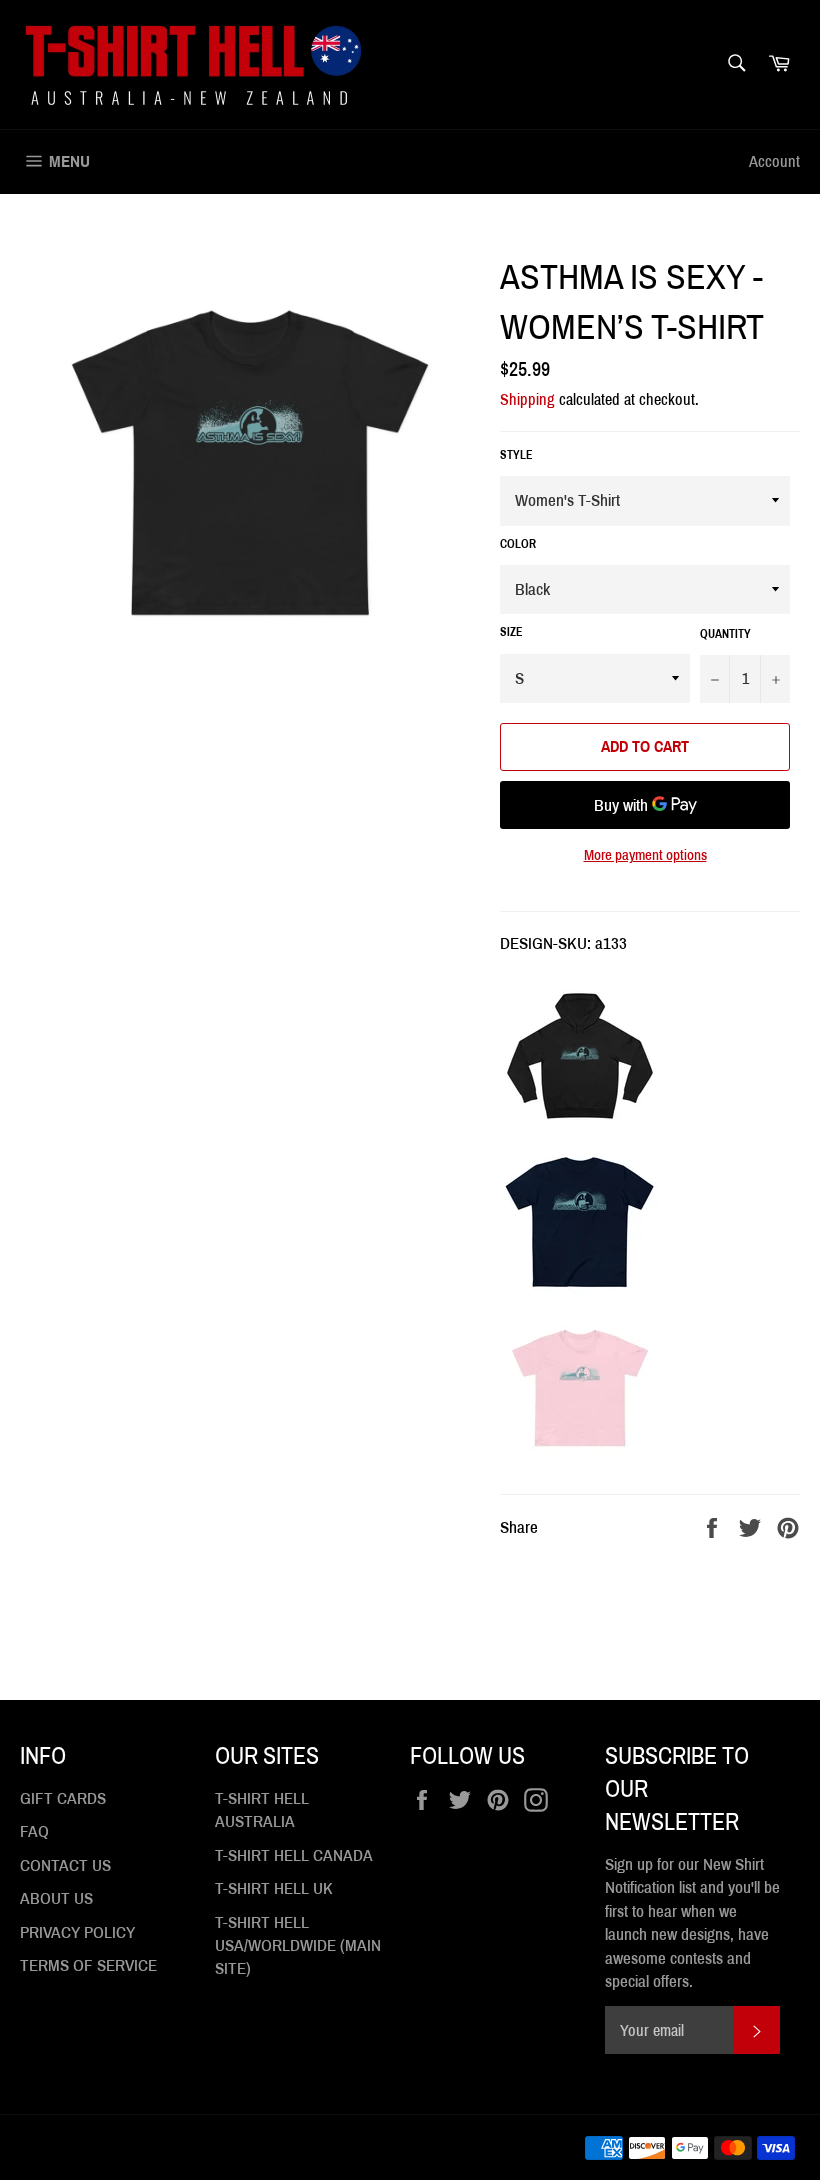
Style (516, 455)
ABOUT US (56, 1898)
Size (511, 632)
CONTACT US (65, 1865)
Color (518, 544)
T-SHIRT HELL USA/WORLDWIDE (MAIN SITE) (298, 1946)
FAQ (34, 1831)
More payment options (645, 855)
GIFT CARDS (63, 1798)
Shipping (527, 399)
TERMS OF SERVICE (88, 1965)
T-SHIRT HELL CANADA (294, 1855)
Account (774, 161)
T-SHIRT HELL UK (274, 1888)
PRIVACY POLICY (77, 1932)
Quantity (725, 634)
